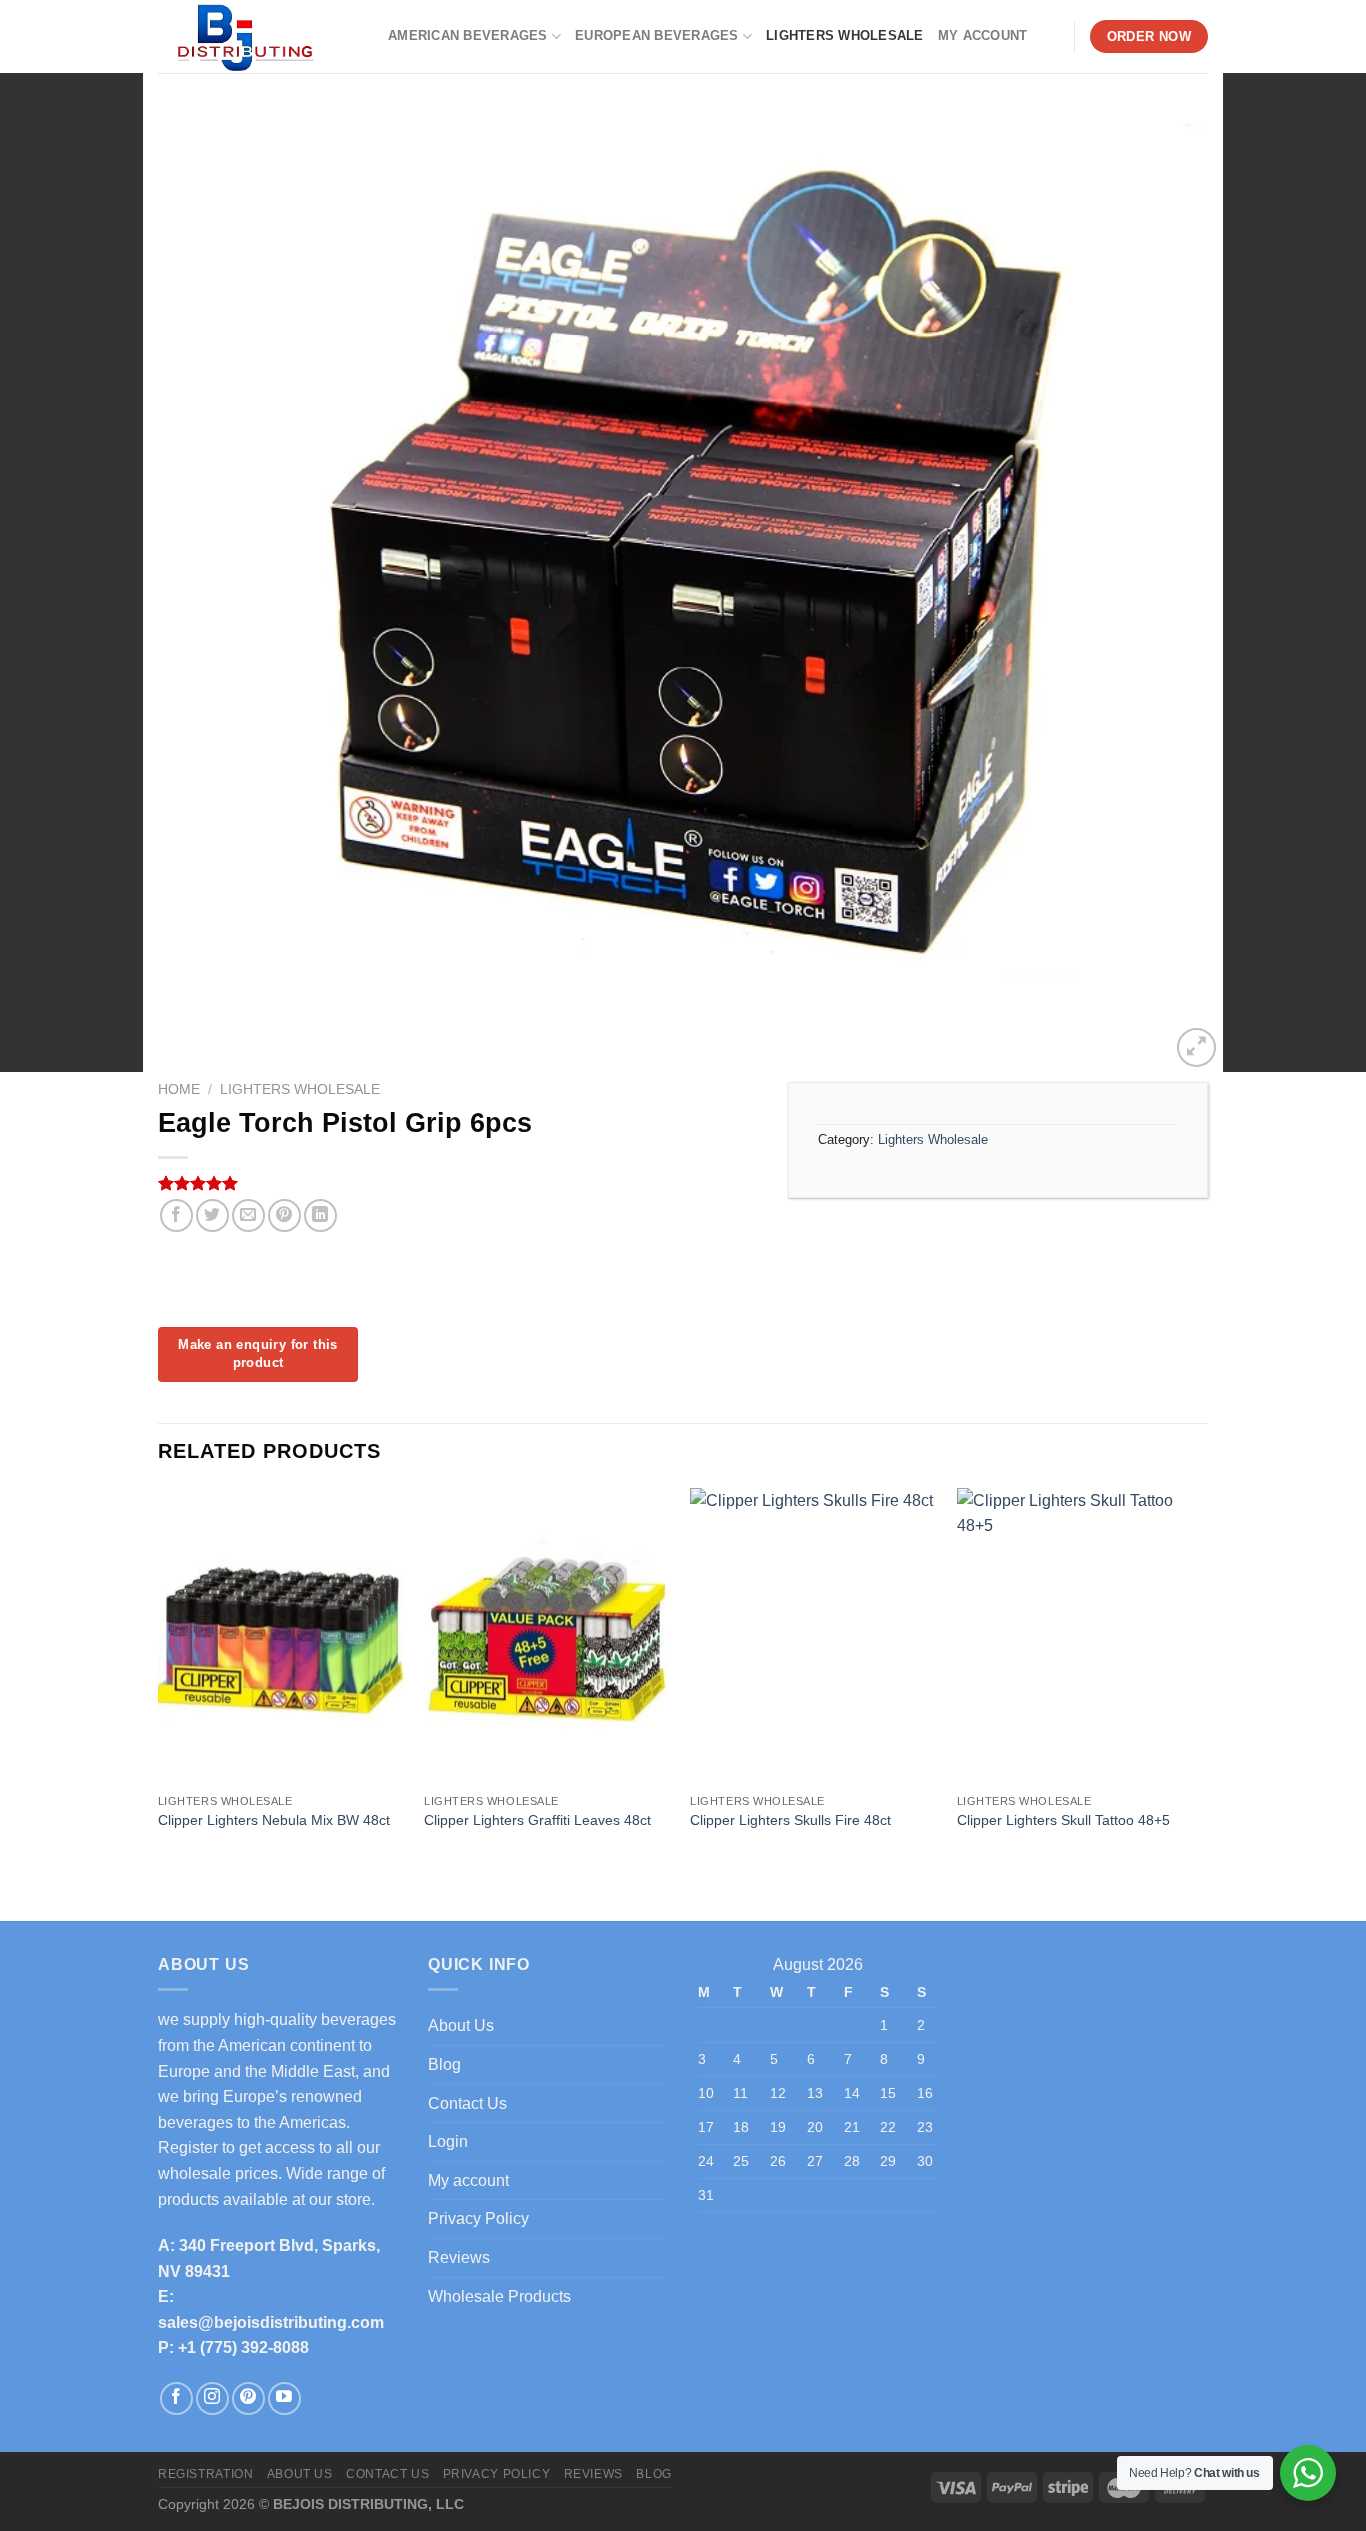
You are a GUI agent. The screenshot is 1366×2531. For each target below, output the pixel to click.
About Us (461, 2025)
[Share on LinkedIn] (320, 1215)
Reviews (459, 2257)
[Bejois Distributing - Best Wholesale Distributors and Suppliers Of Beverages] (258, 36)
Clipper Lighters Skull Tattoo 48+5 (1063, 1820)
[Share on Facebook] (176, 1215)
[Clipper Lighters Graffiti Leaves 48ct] (547, 1636)
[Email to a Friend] (248, 1215)
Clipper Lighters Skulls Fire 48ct (790, 1820)
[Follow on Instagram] (212, 2398)
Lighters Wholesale (845, 35)
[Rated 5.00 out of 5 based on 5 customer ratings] (458, 1183)
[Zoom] (1196, 1047)
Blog (444, 2064)
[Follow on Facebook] (176, 2398)
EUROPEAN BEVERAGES (657, 35)
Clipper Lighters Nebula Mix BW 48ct (274, 1820)
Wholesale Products (499, 2296)
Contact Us (467, 2103)
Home (179, 1089)
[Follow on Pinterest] (248, 2398)
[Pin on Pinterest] (284, 1215)
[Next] (1202, 1688)
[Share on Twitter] (212, 1215)
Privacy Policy (478, 2218)
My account (468, 2180)
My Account (983, 35)
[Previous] (159, 1688)
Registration (205, 2474)
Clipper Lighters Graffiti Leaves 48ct (537, 1820)
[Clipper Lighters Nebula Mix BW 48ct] (281, 1636)
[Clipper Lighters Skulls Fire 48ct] (813, 1636)
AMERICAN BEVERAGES (468, 35)
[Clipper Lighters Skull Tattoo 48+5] (1080, 1636)
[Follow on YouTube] (284, 2398)
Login (448, 2141)
